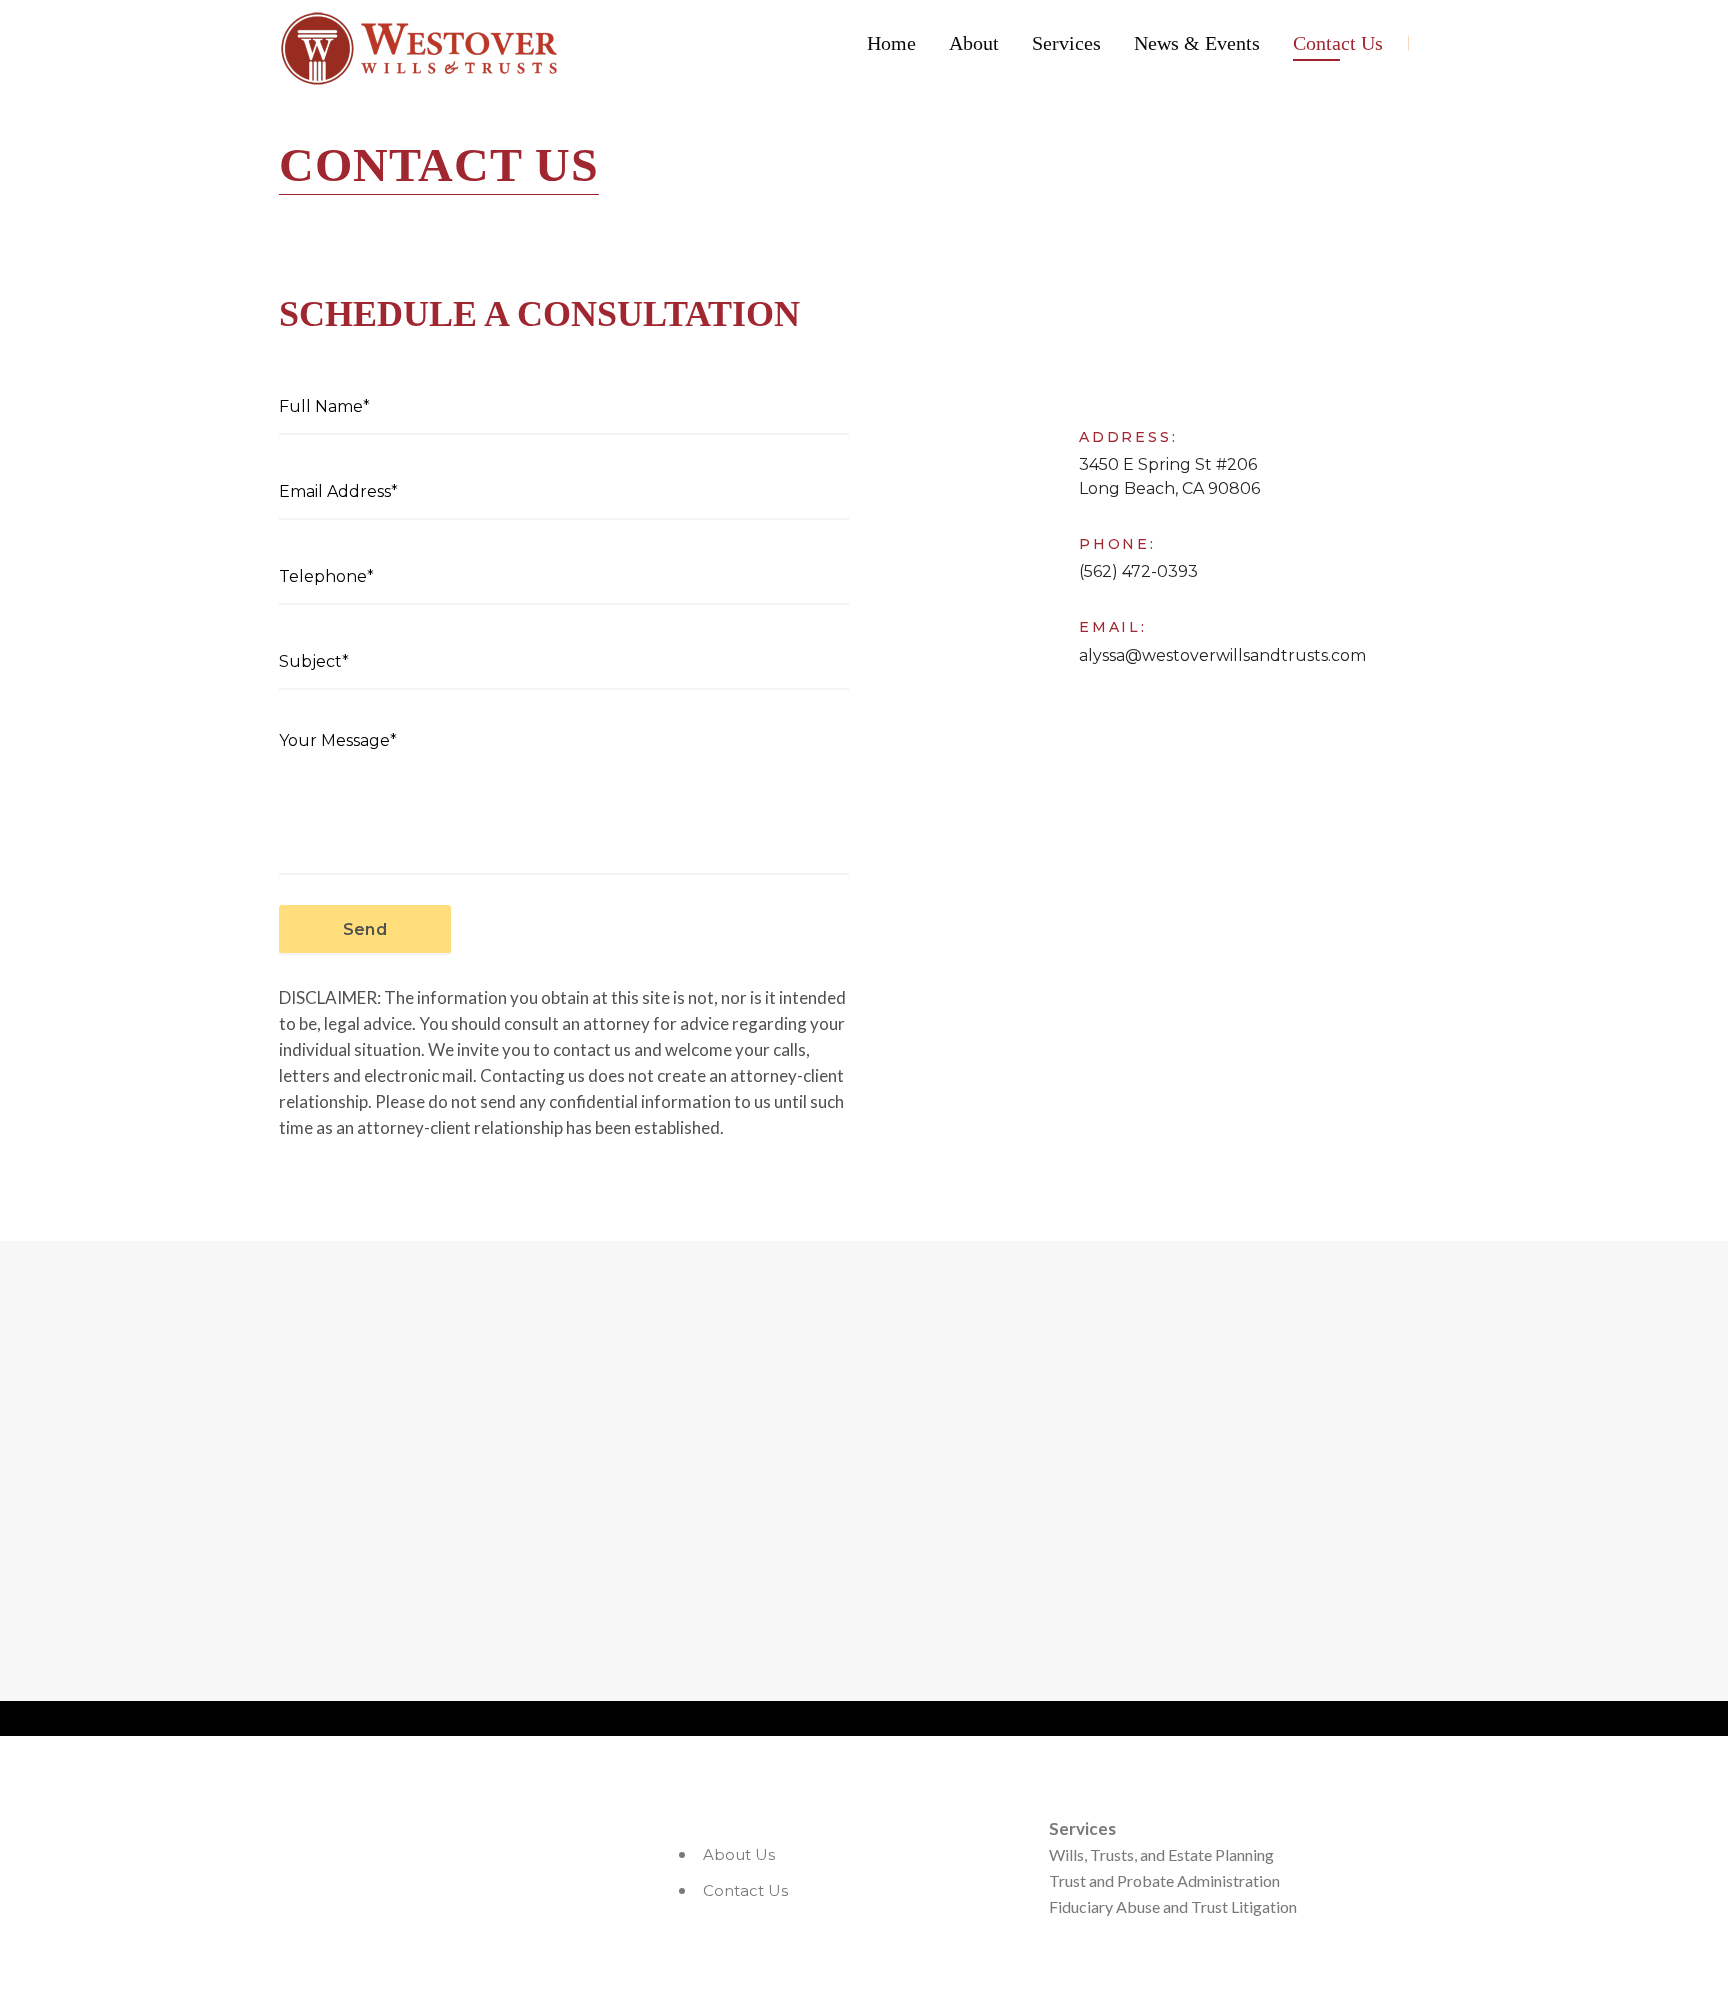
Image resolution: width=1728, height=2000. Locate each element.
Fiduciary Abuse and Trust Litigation (1173, 1906)
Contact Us (1338, 43)
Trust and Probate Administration (1164, 1880)
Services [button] (1066, 43)
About (974, 43)
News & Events (1197, 43)
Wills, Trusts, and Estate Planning (1161, 1854)
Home (891, 43)
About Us (739, 1854)
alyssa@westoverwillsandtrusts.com (1222, 655)
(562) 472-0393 (1138, 571)
